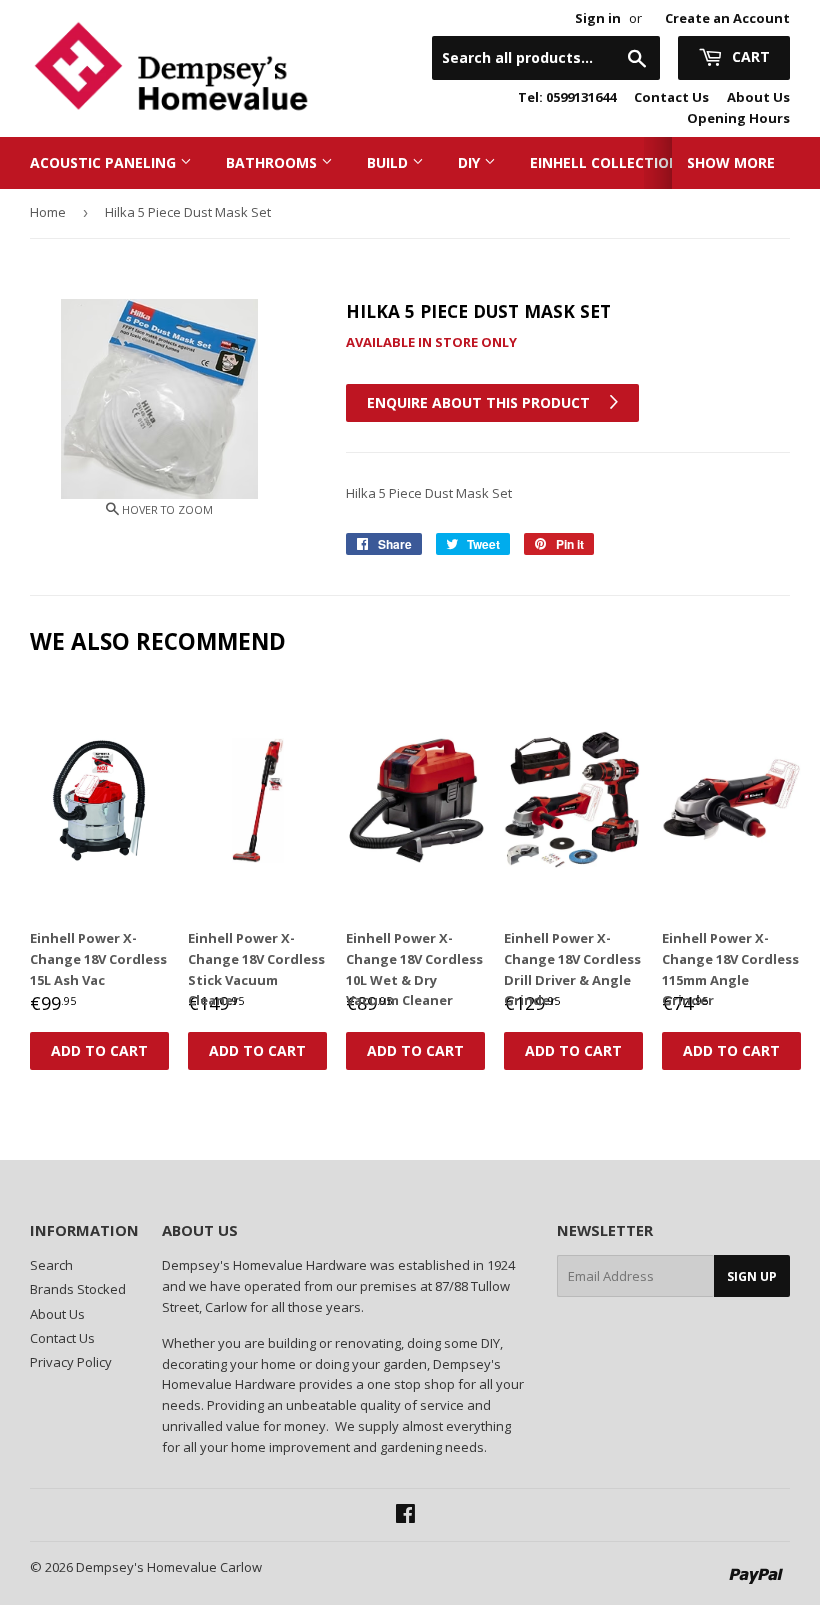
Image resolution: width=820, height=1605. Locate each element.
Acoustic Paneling (105, 162)
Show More (731, 162)
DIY (471, 162)
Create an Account (727, 18)
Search (51, 1265)
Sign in (598, 18)
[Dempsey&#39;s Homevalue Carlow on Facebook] (405, 1516)
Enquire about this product (480, 402)
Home (48, 212)
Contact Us (671, 97)
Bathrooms (273, 162)
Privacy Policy (71, 1362)
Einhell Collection (607, 162)
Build (389, 162)
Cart (749, 56)
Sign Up (752, 1276)
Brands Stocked (78, 1289)
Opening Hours (738, 118)
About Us (758, 97)
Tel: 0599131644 (567, 97)
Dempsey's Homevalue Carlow (169, 1567)
